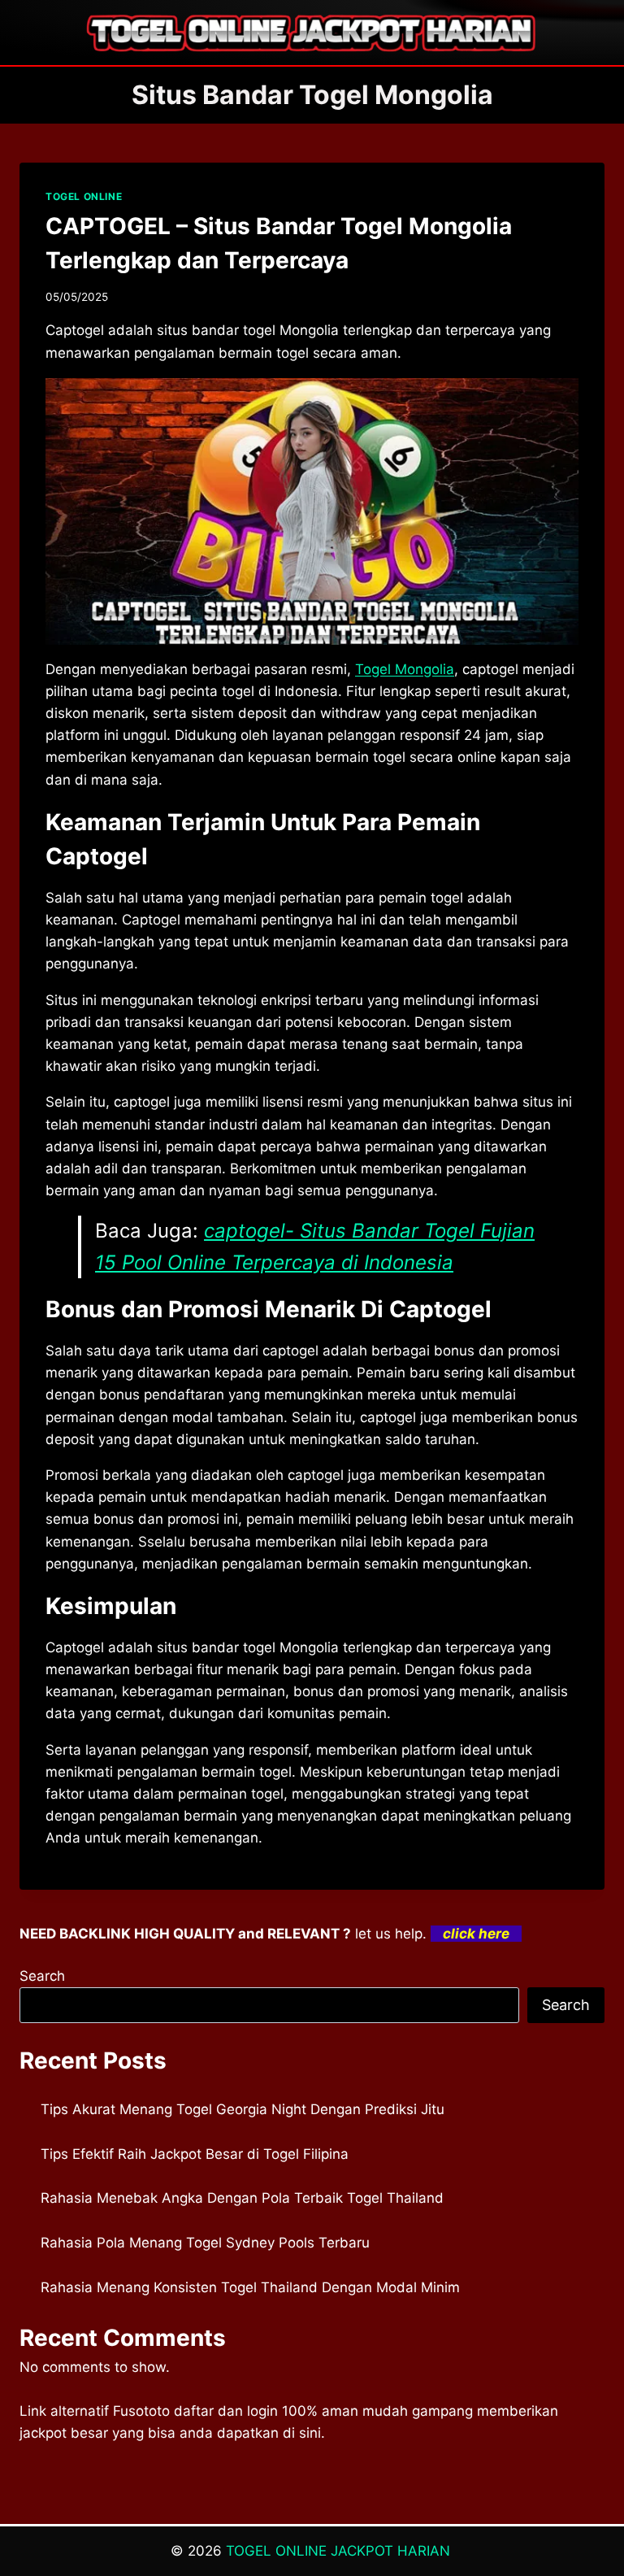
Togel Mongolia (405, 669)
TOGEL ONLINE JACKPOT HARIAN (340, 2551)
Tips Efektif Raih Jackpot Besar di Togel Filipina (195, 2154)
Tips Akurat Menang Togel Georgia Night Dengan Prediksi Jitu (243, 2109)
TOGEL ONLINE (84, 196)
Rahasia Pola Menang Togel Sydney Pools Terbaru (205, 2243)
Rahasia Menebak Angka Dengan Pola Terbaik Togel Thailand (242, 2198)
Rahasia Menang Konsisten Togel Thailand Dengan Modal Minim (250, 2287)
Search (42, 1976)
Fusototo (141, 2411)
